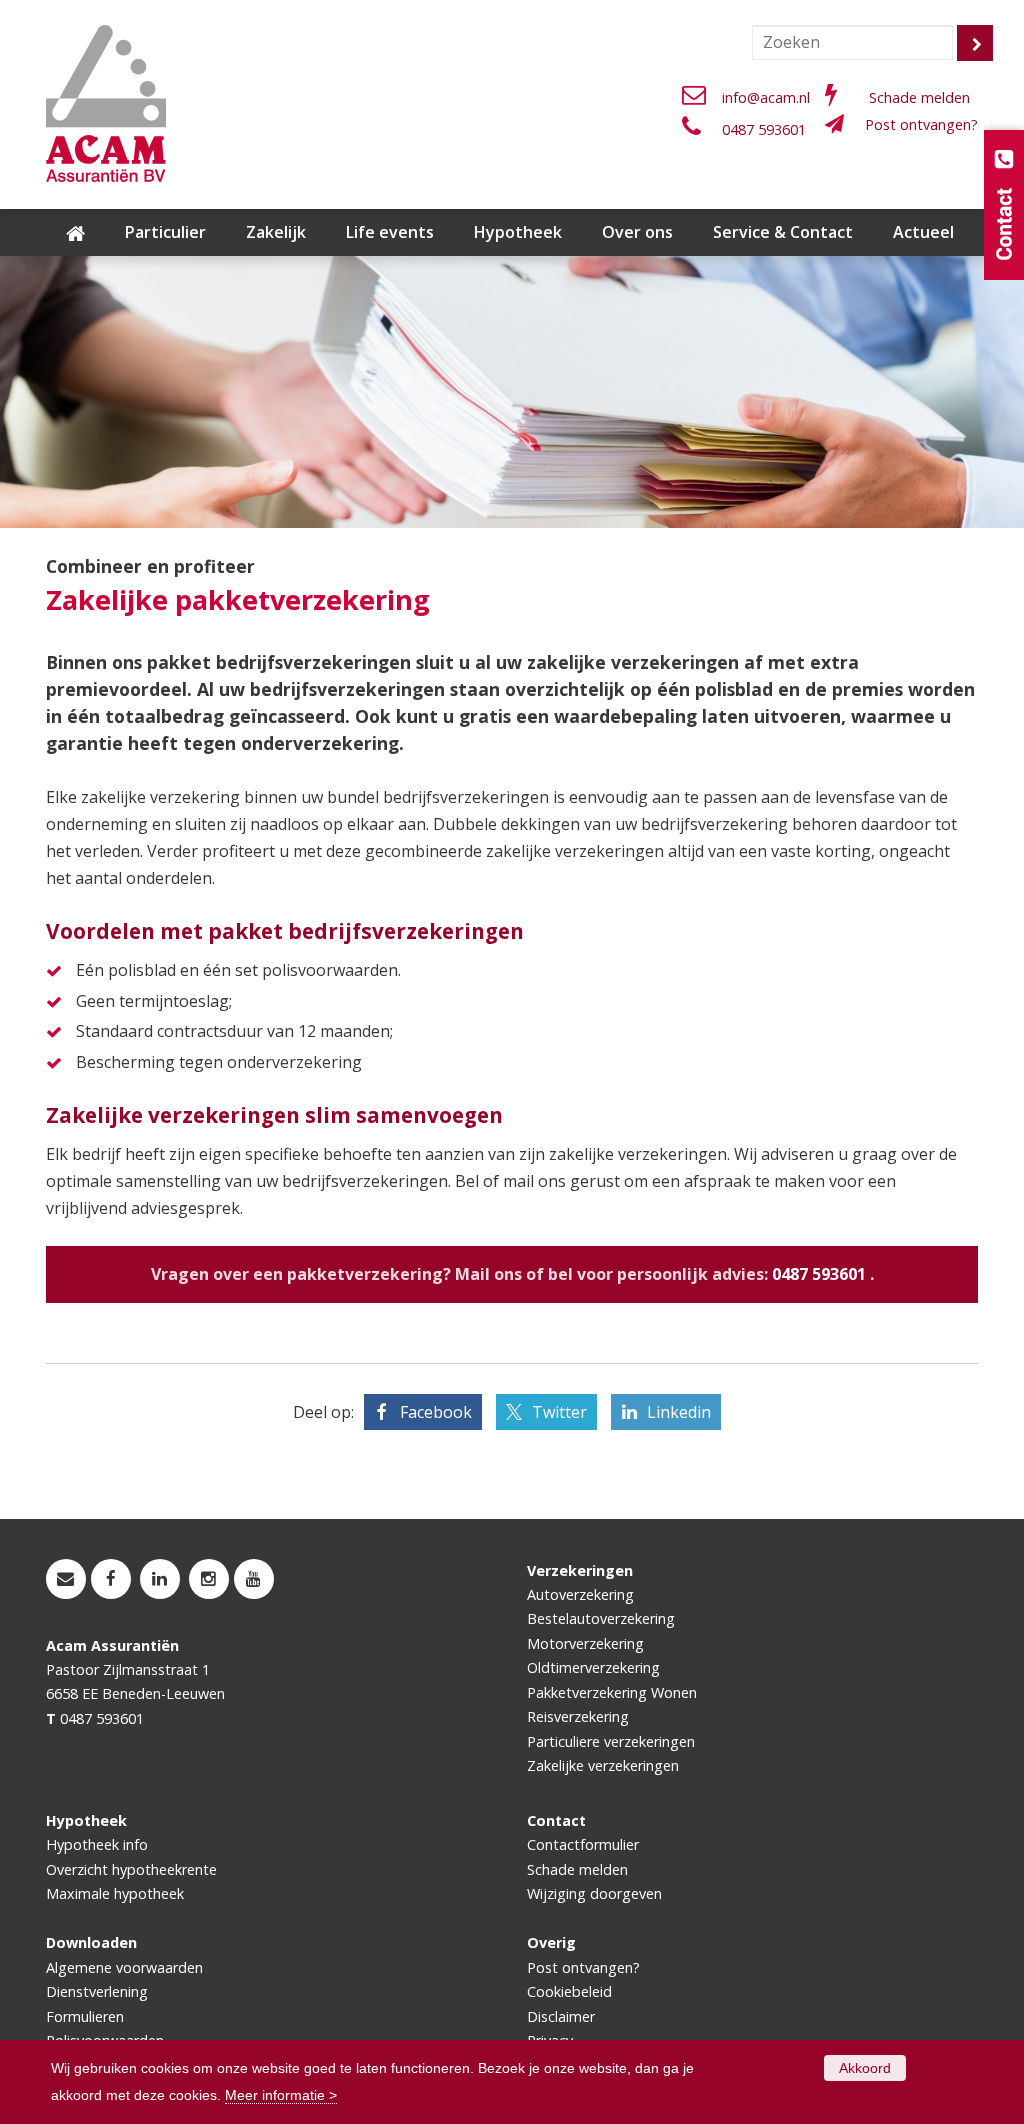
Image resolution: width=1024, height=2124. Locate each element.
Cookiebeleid (569, 1991)
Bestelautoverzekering (601, 1618)
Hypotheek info (97, 1844)
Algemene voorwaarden (124, 1967)
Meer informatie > (281, 2095)
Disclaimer (561, 2016)
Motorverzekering (585, 1643)
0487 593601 (764, 129)
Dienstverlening (97, 1991)
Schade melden (919, 97)
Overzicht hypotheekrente (131, 1869)
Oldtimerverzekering (593, 1667)
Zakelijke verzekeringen (603, 1765)
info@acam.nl (766, 97)
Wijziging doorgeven (594, 1893)
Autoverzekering (580, 1594)
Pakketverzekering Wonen (612, 1692)
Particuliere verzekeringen (611, 1741)
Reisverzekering (578, 1716)
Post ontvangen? (921, 124)
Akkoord (865, 2068)
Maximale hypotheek (115, 1893)
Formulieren (85, 2016)
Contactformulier (583, 1844)
